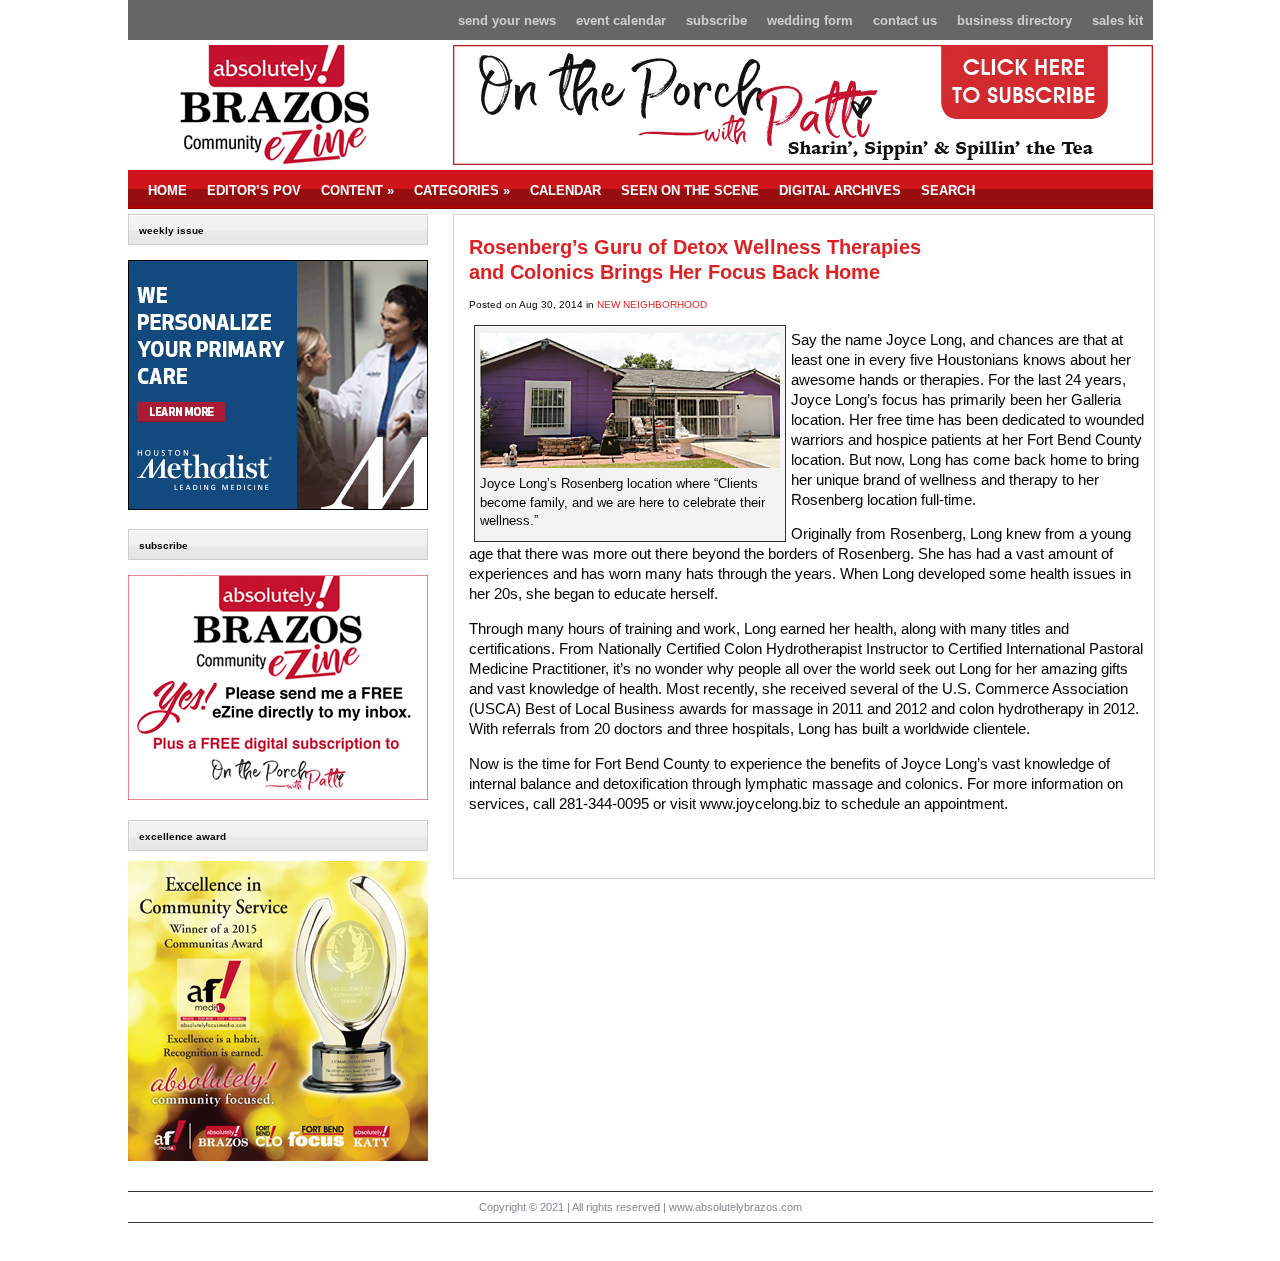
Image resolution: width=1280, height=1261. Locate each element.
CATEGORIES (462, 190)
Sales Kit (1117, 20)
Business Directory (1014, 20)
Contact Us (905, 20)
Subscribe (716, 20)
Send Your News (507, 20)
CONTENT (357, 190)
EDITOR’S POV (254, 190)
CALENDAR (565, 190)
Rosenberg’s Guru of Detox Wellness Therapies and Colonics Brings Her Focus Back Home (695, 259)
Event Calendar (621, 20)
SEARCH (948, 190)
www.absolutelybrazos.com (735, 1207)
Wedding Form (810, 20)
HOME (167, 190)
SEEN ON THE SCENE (690, 190)
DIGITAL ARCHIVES (840, 190)
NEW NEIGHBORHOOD (652, 304)
